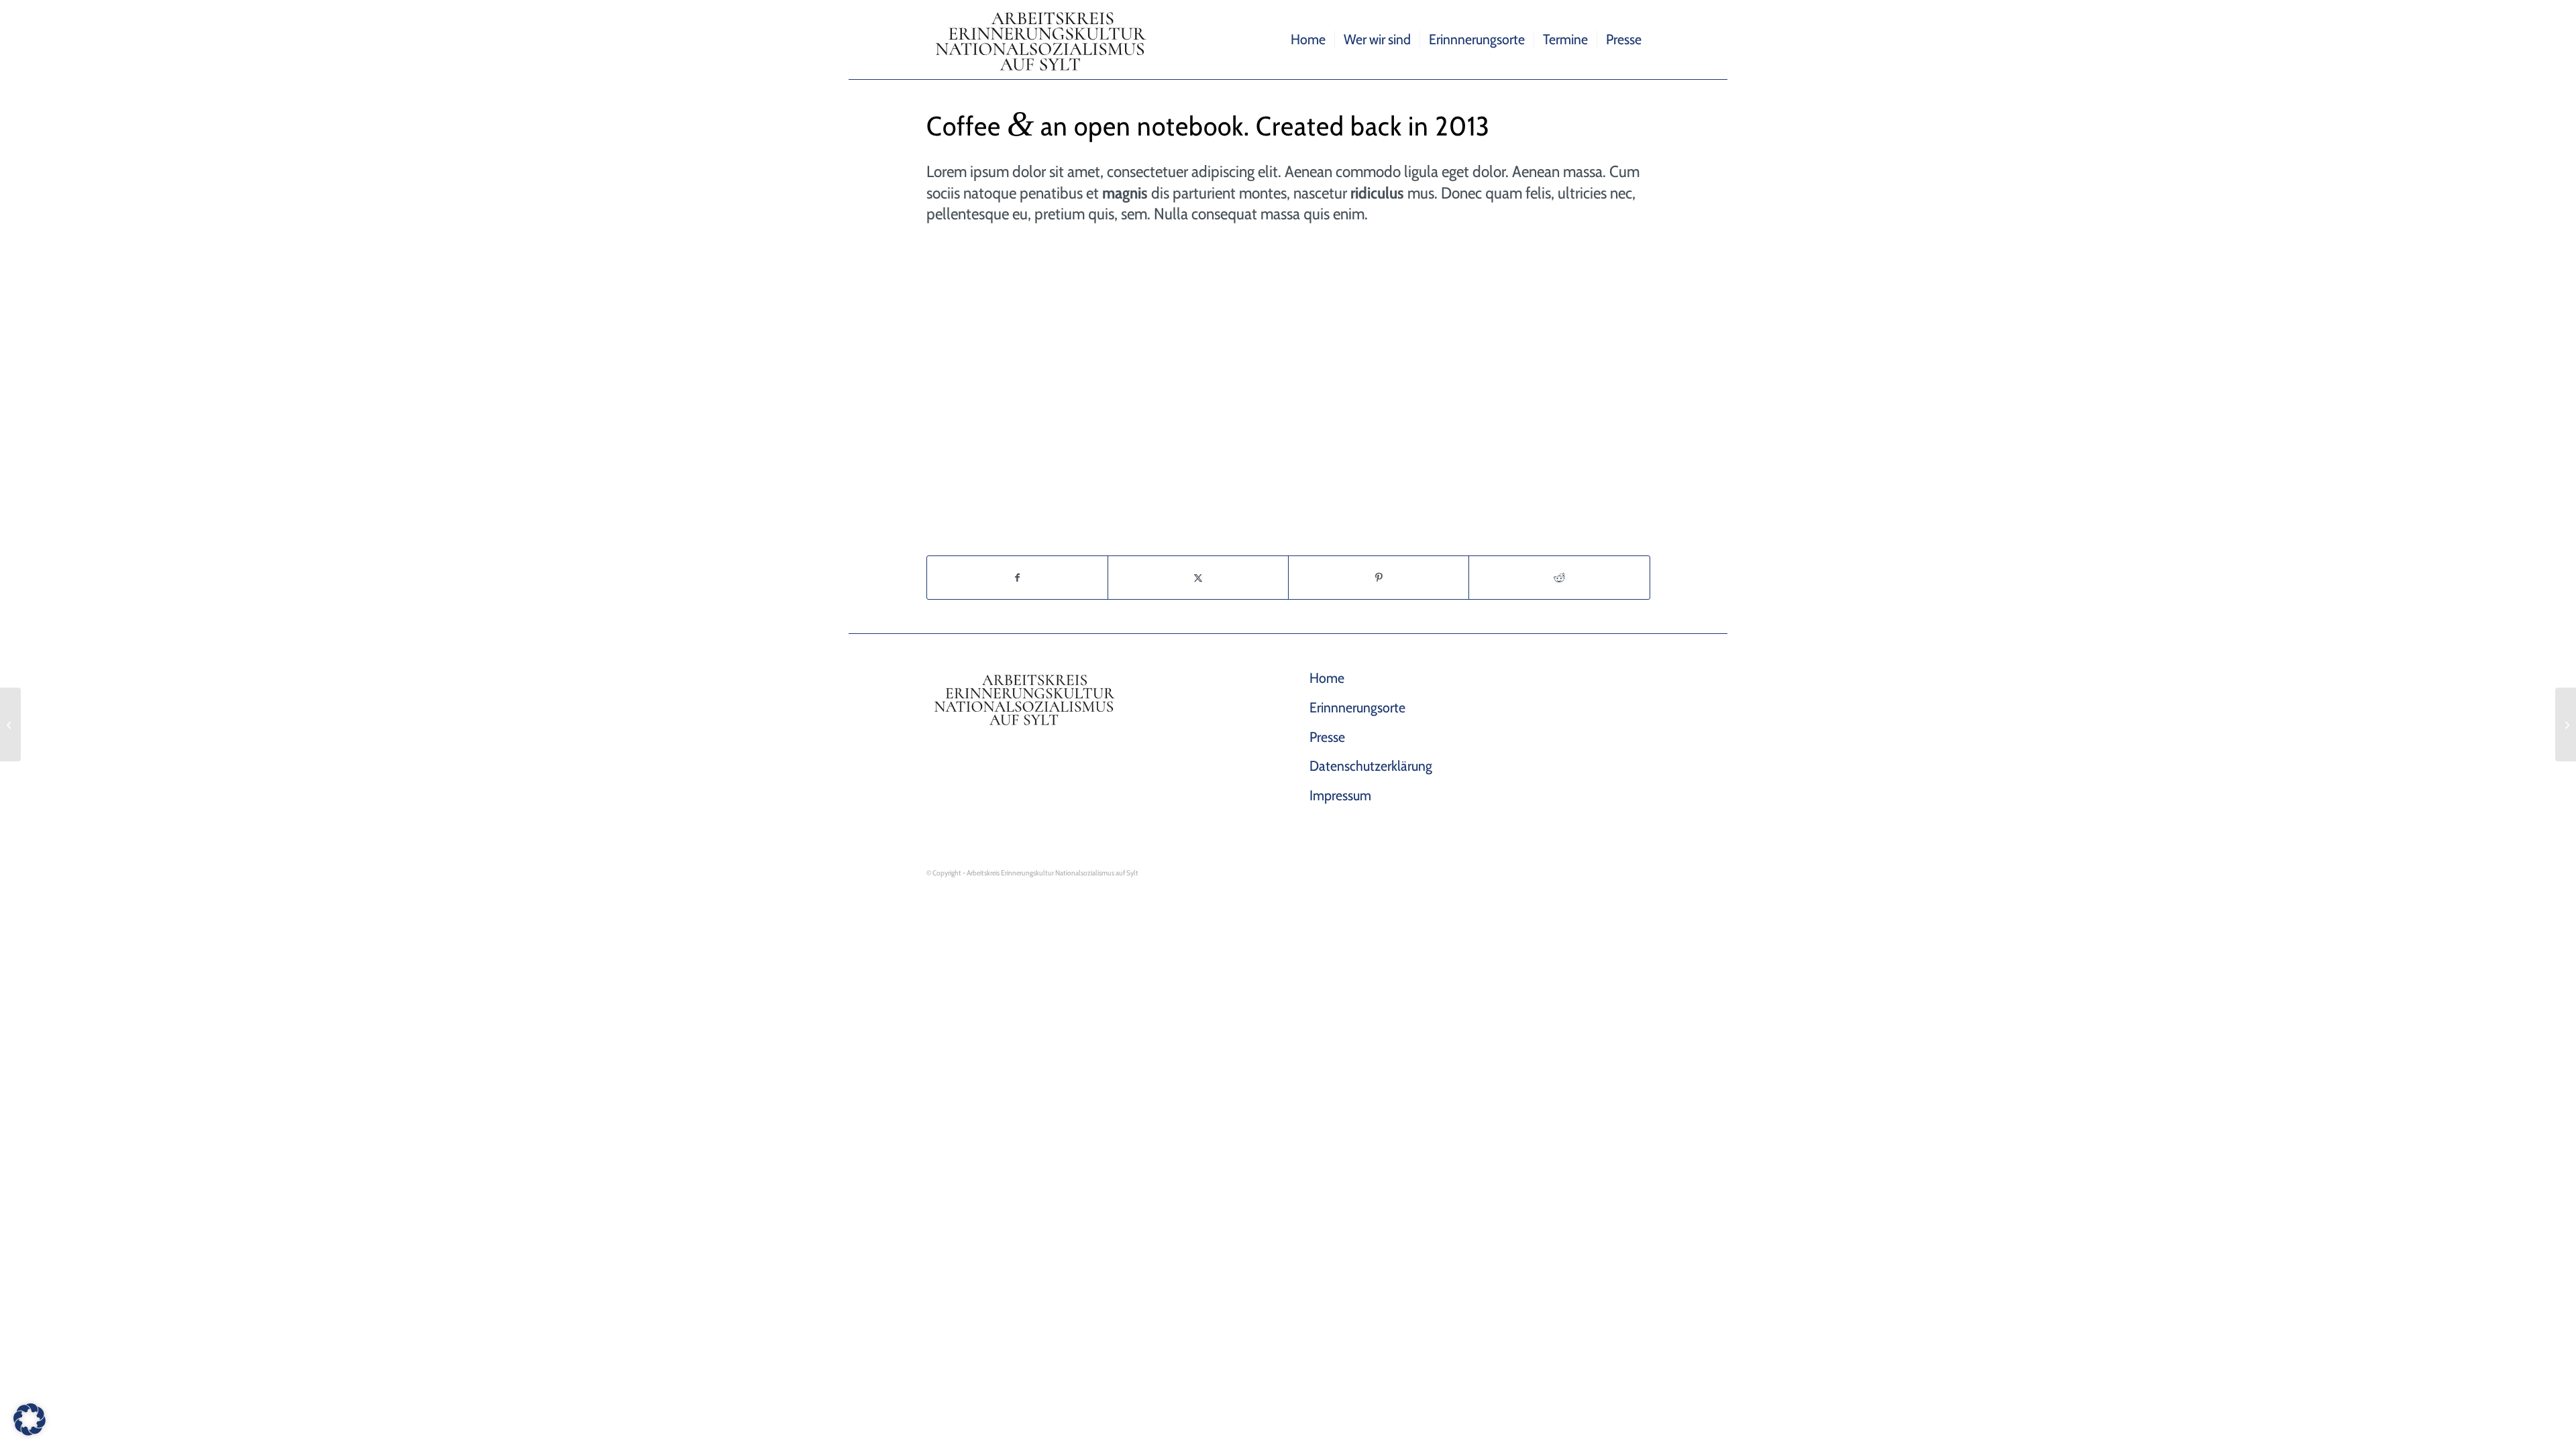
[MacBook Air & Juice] (10, 724)
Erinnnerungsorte (1357, 707)
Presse (1327, 737)
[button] (30, 1419)
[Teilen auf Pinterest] (1379, 578)
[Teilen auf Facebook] (1017, 578)
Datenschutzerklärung (1371, 766)
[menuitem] (1308, 40)
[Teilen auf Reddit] (1559, 578)
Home (1327, 678)
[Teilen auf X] (1198, 578)
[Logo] (1044, 40)
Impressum (1340, 795)
